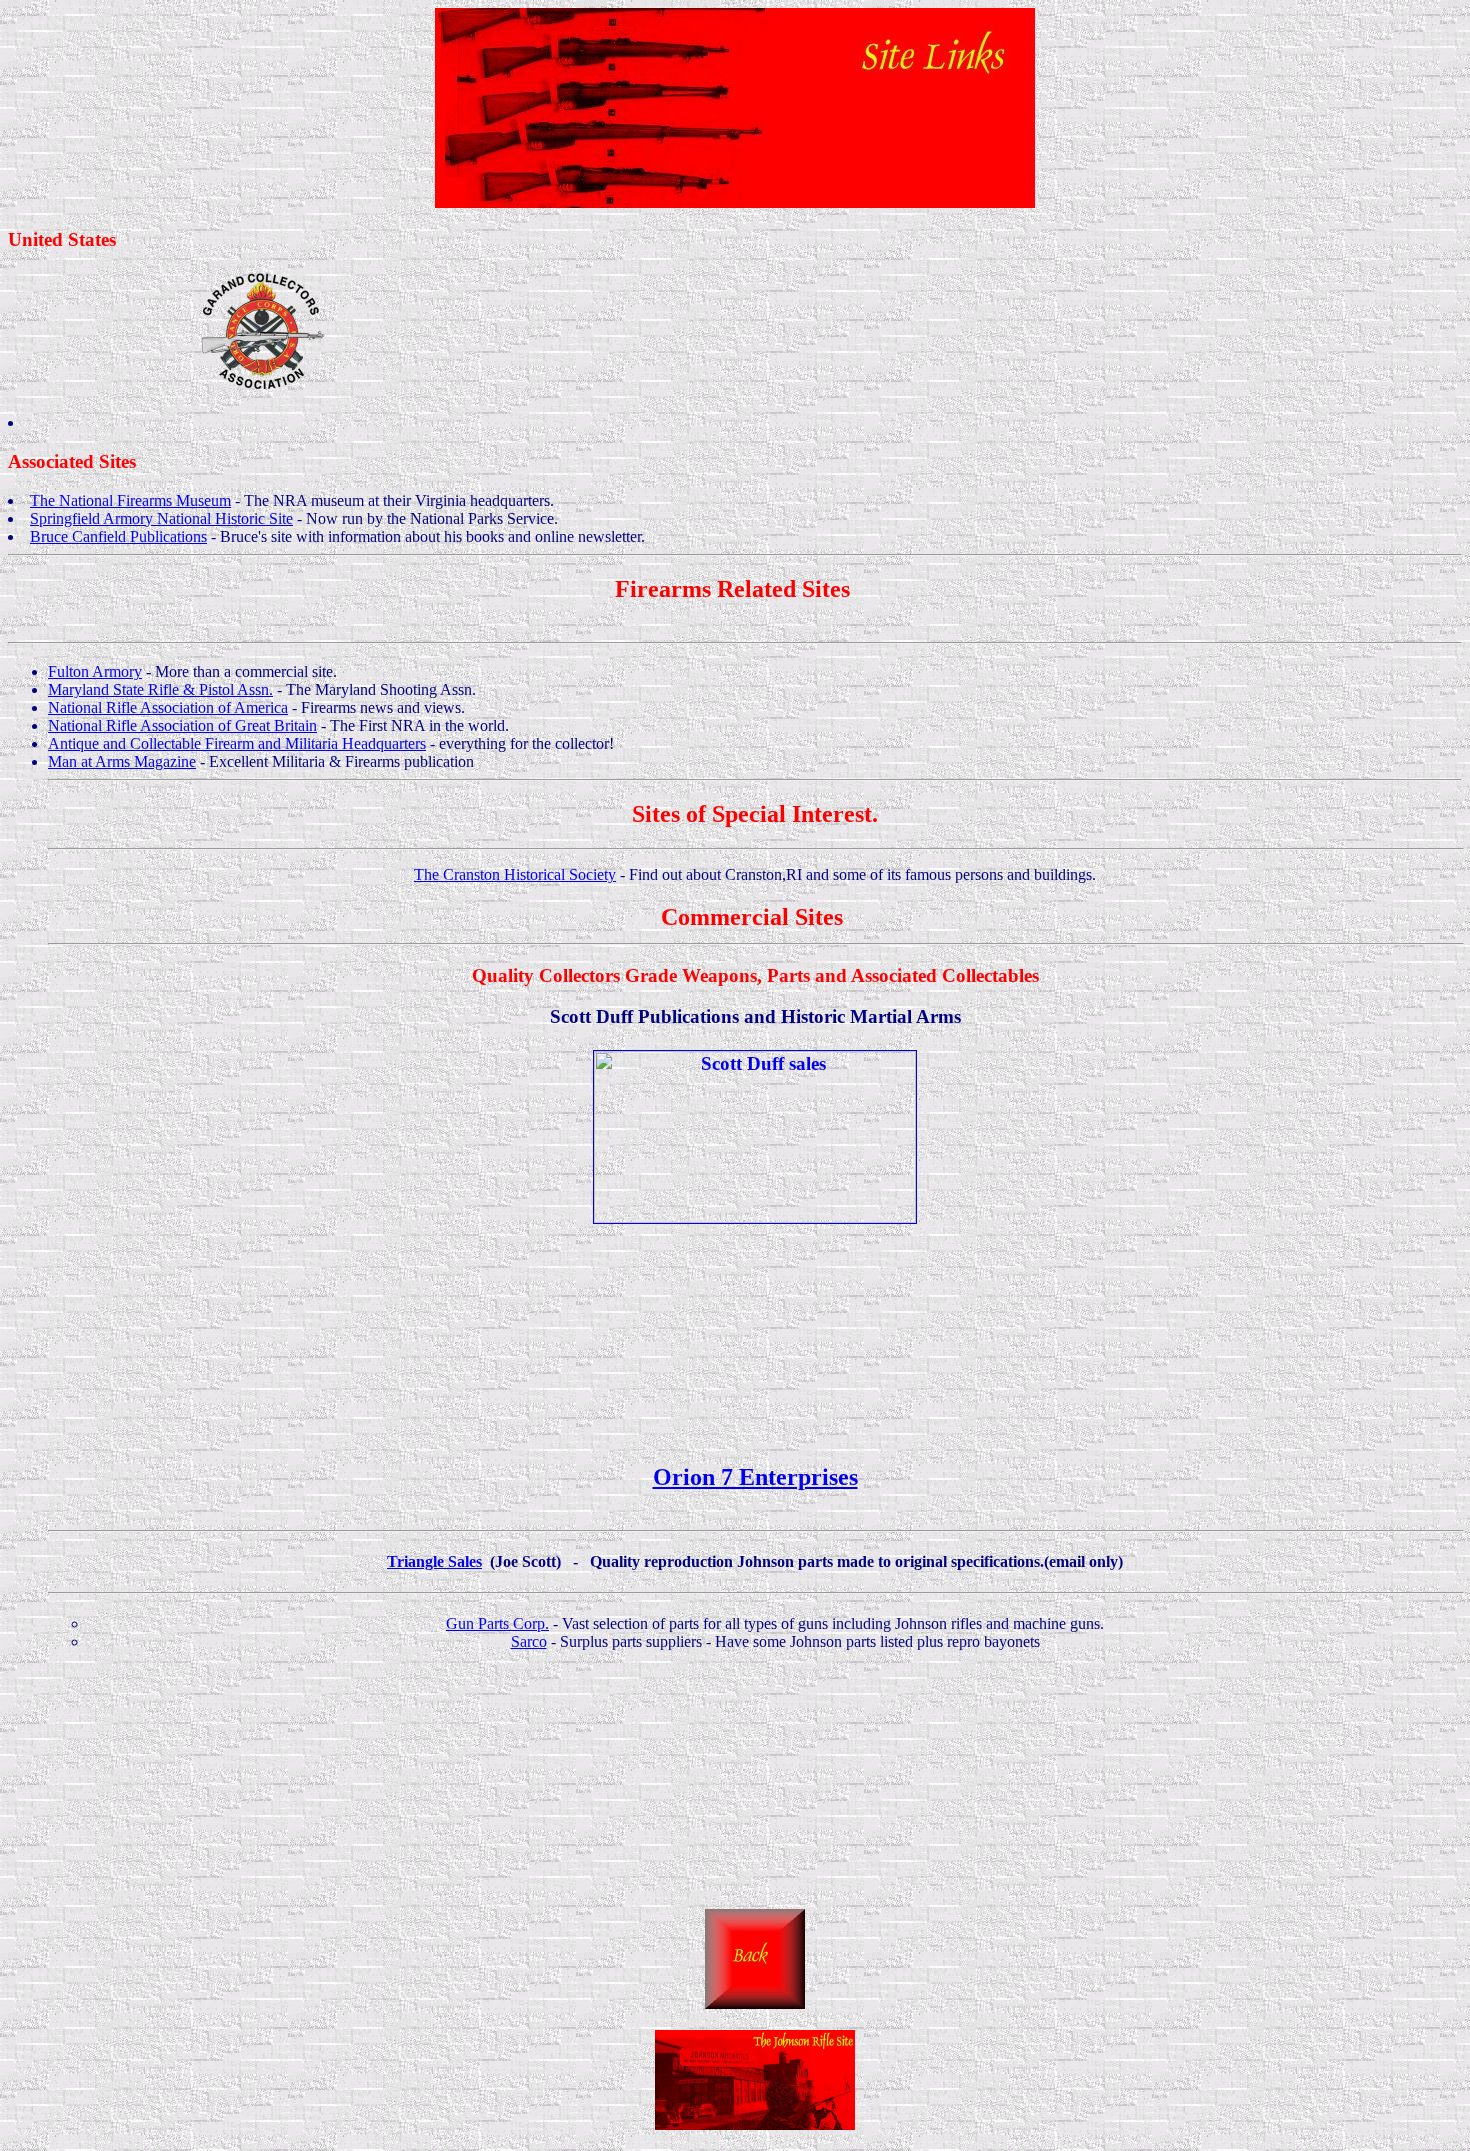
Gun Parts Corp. (497, 1623)
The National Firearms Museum (130, 500)
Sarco (529, 1641)
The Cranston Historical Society (515, 874)
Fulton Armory (95, 671)
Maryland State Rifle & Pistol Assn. (160, 689)
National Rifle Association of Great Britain (182, 725)
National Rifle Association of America (168, 707)
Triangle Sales (434, 1561)
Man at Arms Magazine (122, 761)
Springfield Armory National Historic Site (161, 518)
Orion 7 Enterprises (755, 1477)
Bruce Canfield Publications (118, 536)
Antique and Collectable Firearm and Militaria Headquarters (237, 743)
